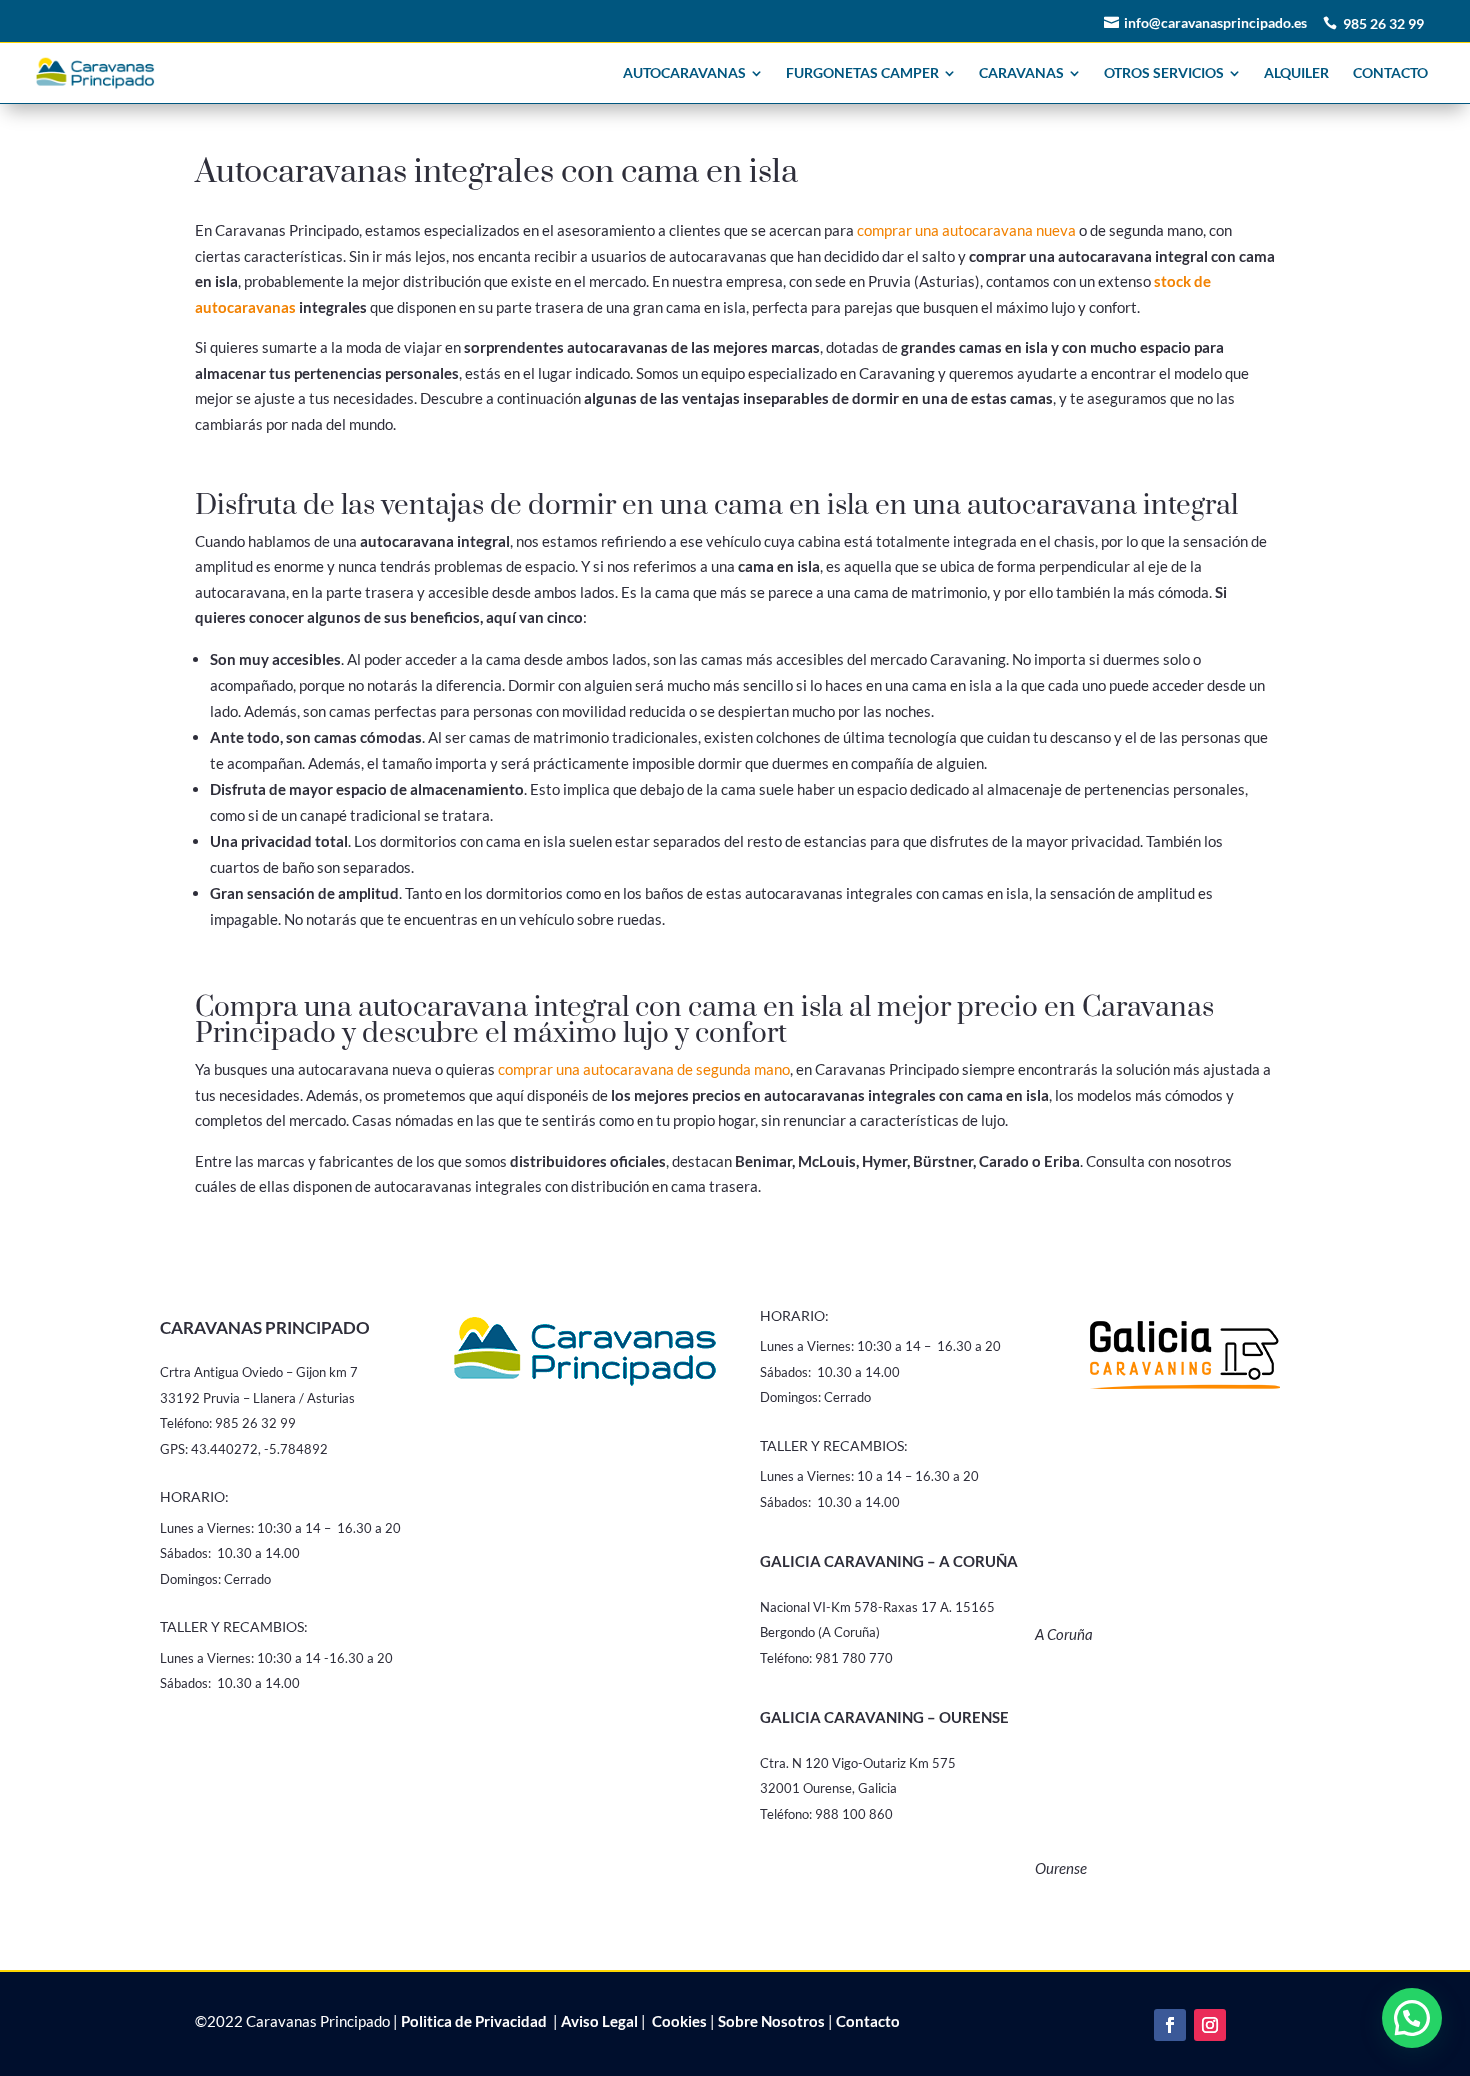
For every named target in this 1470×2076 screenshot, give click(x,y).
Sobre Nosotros (771, 2021)
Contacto (868, 2021)
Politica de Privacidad (474, 2021)
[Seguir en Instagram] (1210, 2025)
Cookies (678, 2021)
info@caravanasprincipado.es (1215, 22)
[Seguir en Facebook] (1170, 2025)
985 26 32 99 (1383, 23)
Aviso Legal (599, 2021)
